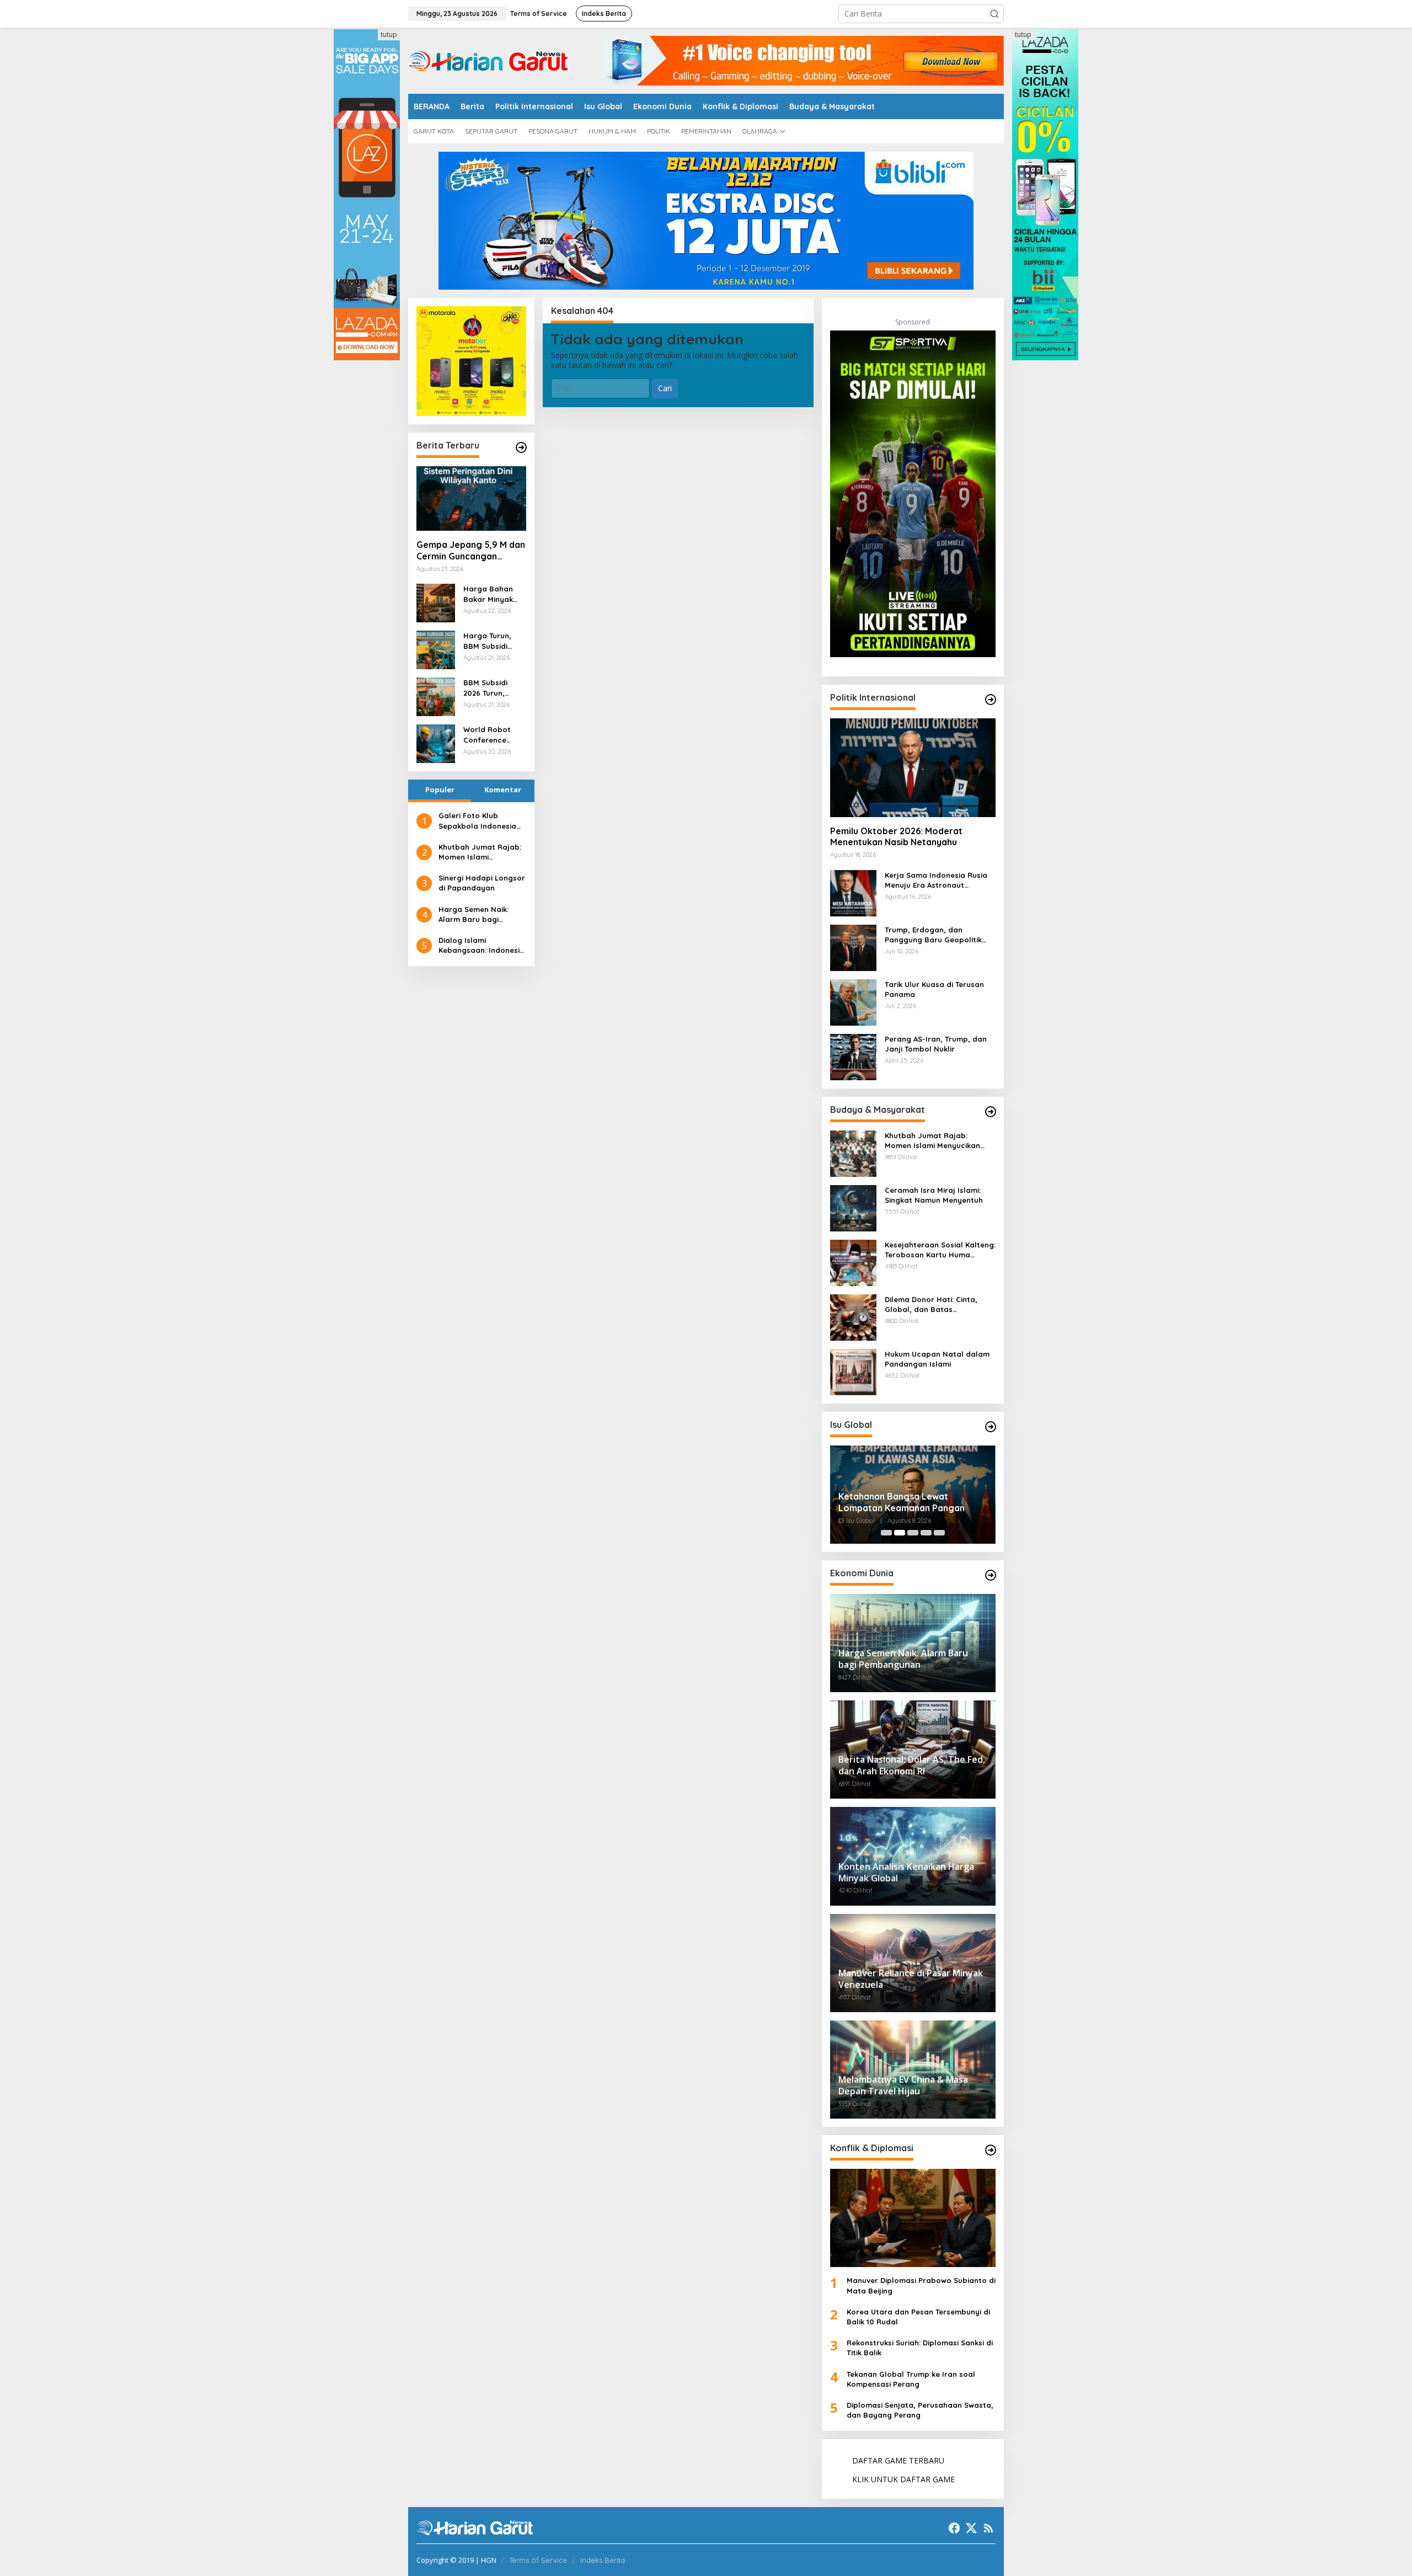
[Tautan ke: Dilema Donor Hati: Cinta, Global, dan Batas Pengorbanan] (853, 1316)
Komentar (503, 790)
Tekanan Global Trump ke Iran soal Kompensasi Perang (911, 2379)
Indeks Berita (603, 2560)
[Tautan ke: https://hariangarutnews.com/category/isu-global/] (991, 1427)
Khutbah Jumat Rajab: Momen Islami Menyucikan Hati (480, 852)
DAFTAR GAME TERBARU (898, 2460)
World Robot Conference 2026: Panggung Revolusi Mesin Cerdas (493, 735)
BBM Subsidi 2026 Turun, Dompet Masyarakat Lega (486, 688)
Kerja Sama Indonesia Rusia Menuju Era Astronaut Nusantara (936, 880)
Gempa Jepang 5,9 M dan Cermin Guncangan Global (471, 551)
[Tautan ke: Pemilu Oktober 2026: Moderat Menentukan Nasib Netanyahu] (913, 767)
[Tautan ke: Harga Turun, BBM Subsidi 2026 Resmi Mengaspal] (436, 649)
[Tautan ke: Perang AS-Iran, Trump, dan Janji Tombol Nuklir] (853, 1056)
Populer (440, 790)
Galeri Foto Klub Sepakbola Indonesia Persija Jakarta (477, 821)
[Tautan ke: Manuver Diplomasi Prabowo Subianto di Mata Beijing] (913, 2218)
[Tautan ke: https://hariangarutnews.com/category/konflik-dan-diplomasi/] (991, 2150)
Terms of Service (538, 2560)
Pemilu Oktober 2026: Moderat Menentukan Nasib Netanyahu (896, 837)
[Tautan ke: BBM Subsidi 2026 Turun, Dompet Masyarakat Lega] (436, 696)
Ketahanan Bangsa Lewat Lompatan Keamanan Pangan (902, 1502)
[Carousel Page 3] (913, 1533)
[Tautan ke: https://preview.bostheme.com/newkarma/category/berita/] (521, 447)
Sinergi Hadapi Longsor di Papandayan (482, 883)
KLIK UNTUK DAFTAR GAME (903, 2479)
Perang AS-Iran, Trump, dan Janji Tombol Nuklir (936, 1044)
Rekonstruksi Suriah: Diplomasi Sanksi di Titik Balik (920, 2348)
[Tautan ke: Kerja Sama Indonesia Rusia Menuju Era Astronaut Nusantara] (853, 892)
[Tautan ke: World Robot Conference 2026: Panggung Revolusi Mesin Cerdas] (436, 743)
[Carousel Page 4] (926, 1533)
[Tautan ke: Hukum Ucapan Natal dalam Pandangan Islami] (853, 1371)
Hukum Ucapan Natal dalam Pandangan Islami (937, 1359)
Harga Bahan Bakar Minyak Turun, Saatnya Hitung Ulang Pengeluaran (491, 594)
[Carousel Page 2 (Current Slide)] (900, 1533)
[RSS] (988, 2528)
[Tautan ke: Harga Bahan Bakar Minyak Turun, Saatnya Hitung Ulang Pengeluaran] (436, 602)
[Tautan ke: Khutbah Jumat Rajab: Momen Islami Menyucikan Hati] (853, 1152)
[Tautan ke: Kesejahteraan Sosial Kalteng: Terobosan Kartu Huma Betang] (853, 1262)
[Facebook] (954, 2528)
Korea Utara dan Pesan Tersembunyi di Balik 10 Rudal (918, 2317)
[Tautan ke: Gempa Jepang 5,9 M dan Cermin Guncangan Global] (471, 499)
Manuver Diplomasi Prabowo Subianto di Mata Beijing (921, 2285)
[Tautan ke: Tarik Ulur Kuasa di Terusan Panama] (853, 1001)
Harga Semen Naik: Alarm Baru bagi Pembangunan (474, 914)
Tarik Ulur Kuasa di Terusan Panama (934, 989)
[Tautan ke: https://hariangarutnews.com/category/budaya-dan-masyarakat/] (991, 1112)
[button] (994, 14)
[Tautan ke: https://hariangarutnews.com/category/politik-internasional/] (991, 700)
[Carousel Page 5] (939, 1533)
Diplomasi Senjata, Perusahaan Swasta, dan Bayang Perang (920, 2410)
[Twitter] (971, 2528)
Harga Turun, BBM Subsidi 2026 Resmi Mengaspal (487, 641)
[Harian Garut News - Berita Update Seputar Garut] (488, 60)
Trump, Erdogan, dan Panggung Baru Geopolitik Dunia (933, 935)
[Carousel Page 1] (886, 1533)
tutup (389, 34)
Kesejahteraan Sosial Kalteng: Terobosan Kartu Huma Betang (940, 1250)
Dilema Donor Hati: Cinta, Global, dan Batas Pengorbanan (931, 1305)
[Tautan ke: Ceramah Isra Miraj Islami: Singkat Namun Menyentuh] (853, 1207)
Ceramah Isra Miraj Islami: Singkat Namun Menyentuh (934, 1195)
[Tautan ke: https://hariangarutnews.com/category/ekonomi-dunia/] (991, 1575)
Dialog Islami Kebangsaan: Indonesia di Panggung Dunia (482, 945)
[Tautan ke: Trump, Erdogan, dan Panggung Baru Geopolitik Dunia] (853, 946)
